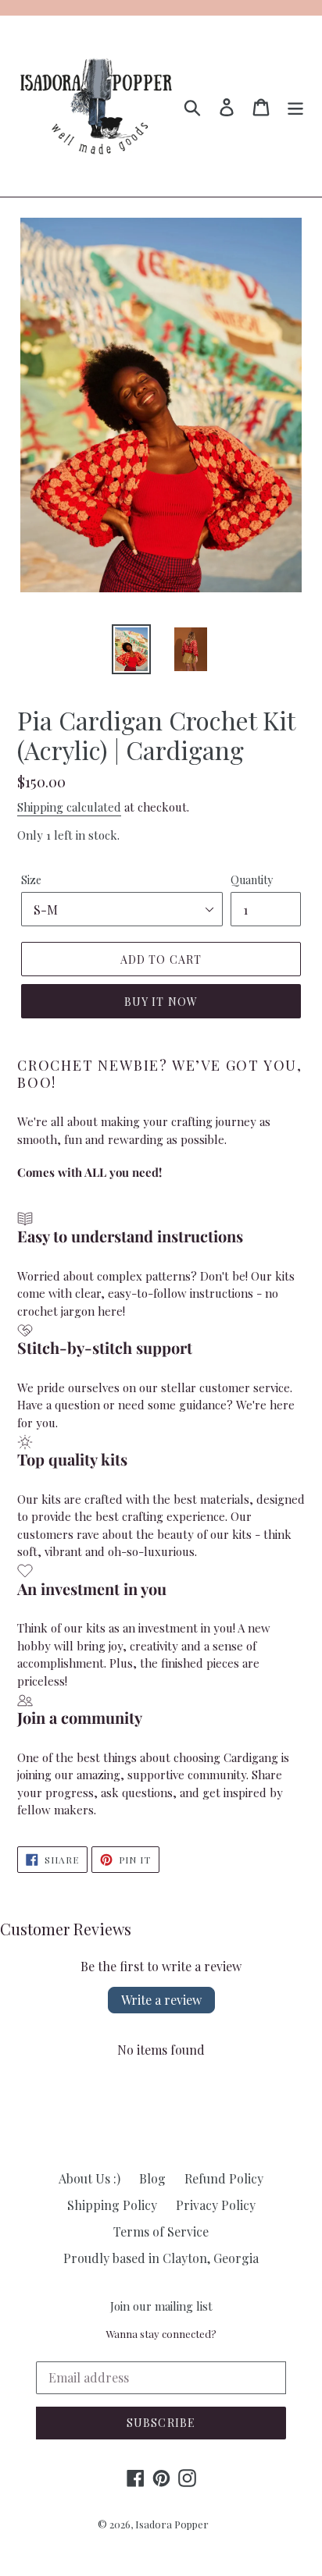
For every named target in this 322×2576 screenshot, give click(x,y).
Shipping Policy (112, 2205)
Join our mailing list (161, 2306)
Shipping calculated (69, 807)
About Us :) (89, 2178)
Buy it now (161, 1002)
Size (31, 880)
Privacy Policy (216, 2205)
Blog (152, 2178)
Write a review (161, 2000)
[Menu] (295, 106)
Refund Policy (224, 2178)
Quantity (252, 880)
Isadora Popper (172, 2524)
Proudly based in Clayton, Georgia (161, 2258)
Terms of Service (161, 2231)
